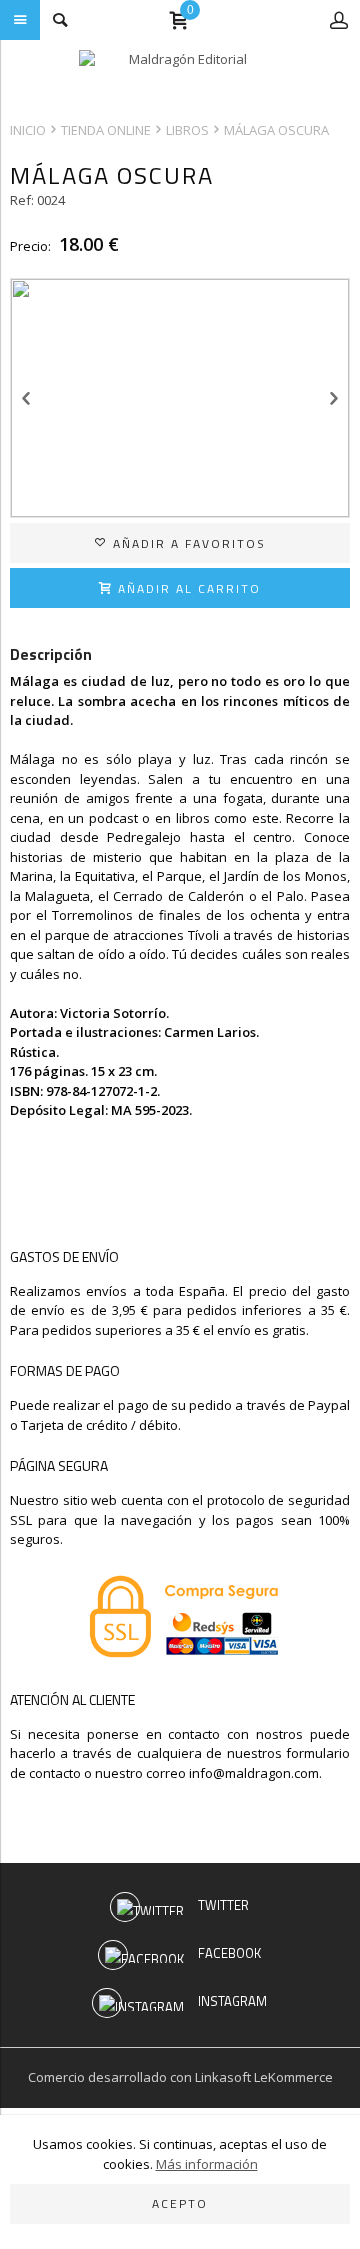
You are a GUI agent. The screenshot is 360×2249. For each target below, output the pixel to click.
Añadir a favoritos (187, 543)
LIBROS (187, 130)
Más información (207, 2164)
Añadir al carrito (187, 588)
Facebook (229, 1953)
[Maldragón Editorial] (180, 75)
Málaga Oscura (276, 130)
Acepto (180, 2203)
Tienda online (106, 130)
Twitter (223, 1905)
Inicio (28, 130)
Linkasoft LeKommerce (264, 2077)
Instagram (232, 2001)
